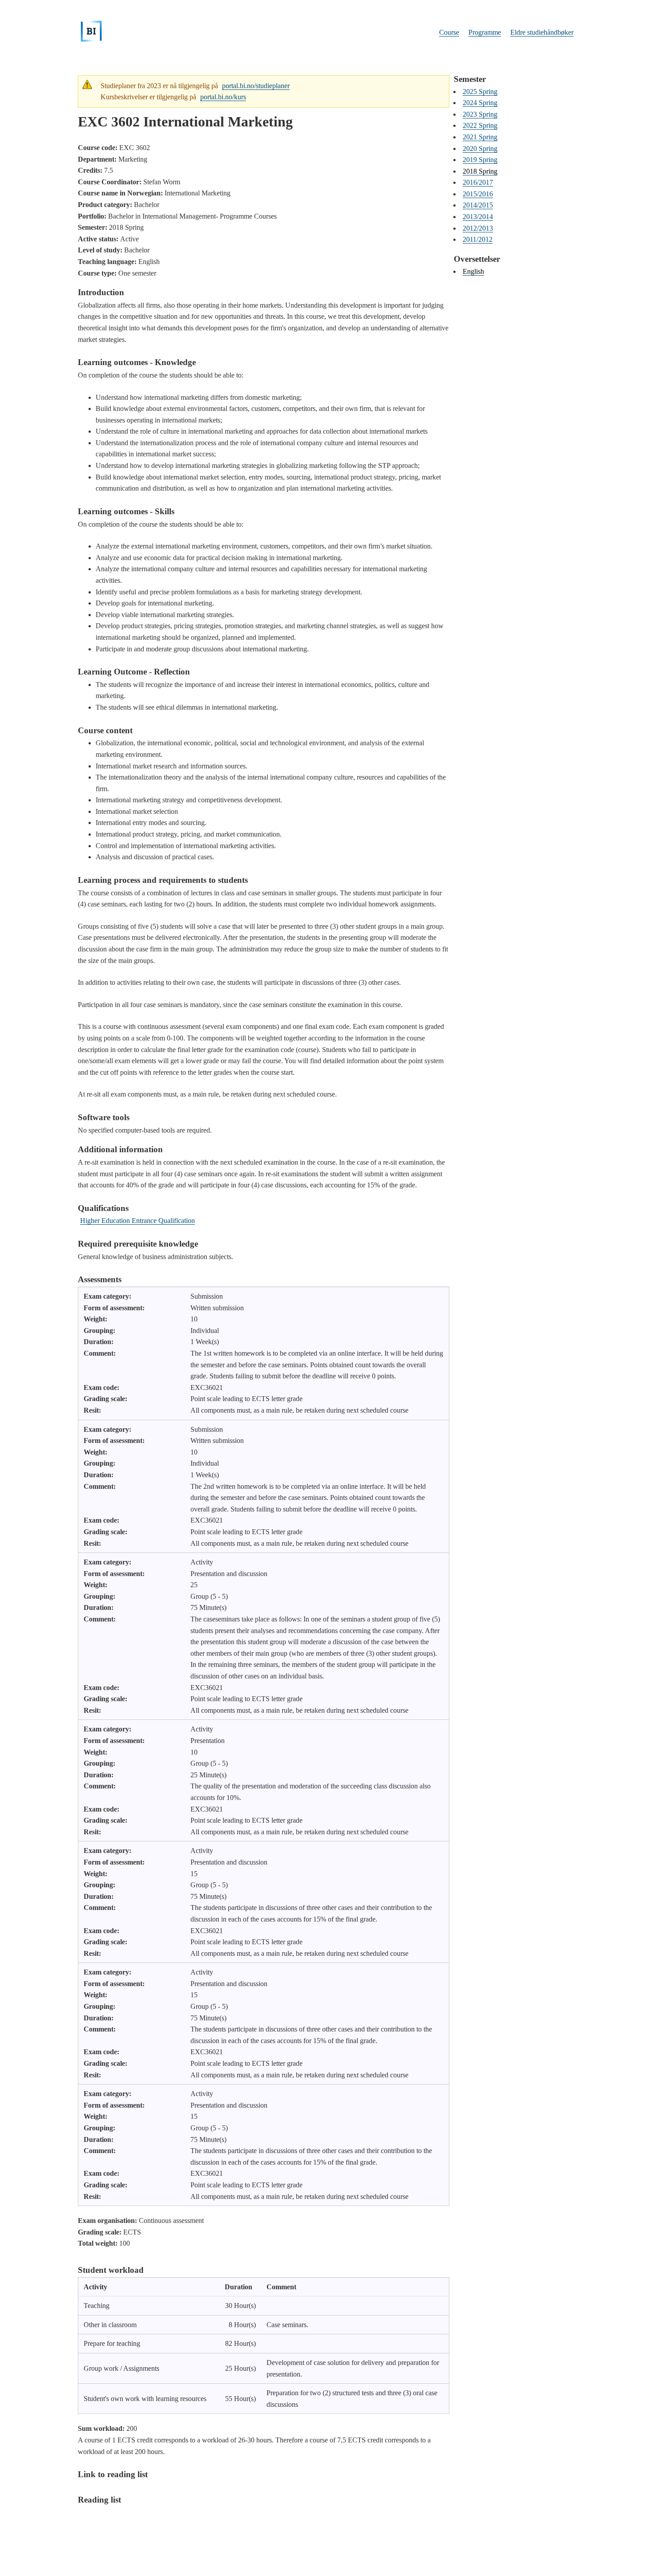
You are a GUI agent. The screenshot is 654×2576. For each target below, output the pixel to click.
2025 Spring (480, 91)
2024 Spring (480, 103)
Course (449, 32)
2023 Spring (480, 114)
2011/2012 (478, 239)
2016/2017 (478, 182)
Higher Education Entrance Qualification (137, 1221)
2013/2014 (478, 217)
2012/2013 (478, 228)
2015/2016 (478, 194)
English (473, 271)
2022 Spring (480, 125)
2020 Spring (480, 148)
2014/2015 (478, 205)
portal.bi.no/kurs (223, 97)
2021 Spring (480, 137)
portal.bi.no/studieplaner (256, 86)
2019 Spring (480, 160)
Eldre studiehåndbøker (542, 32)
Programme (485, 32)
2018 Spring (480, 171)
